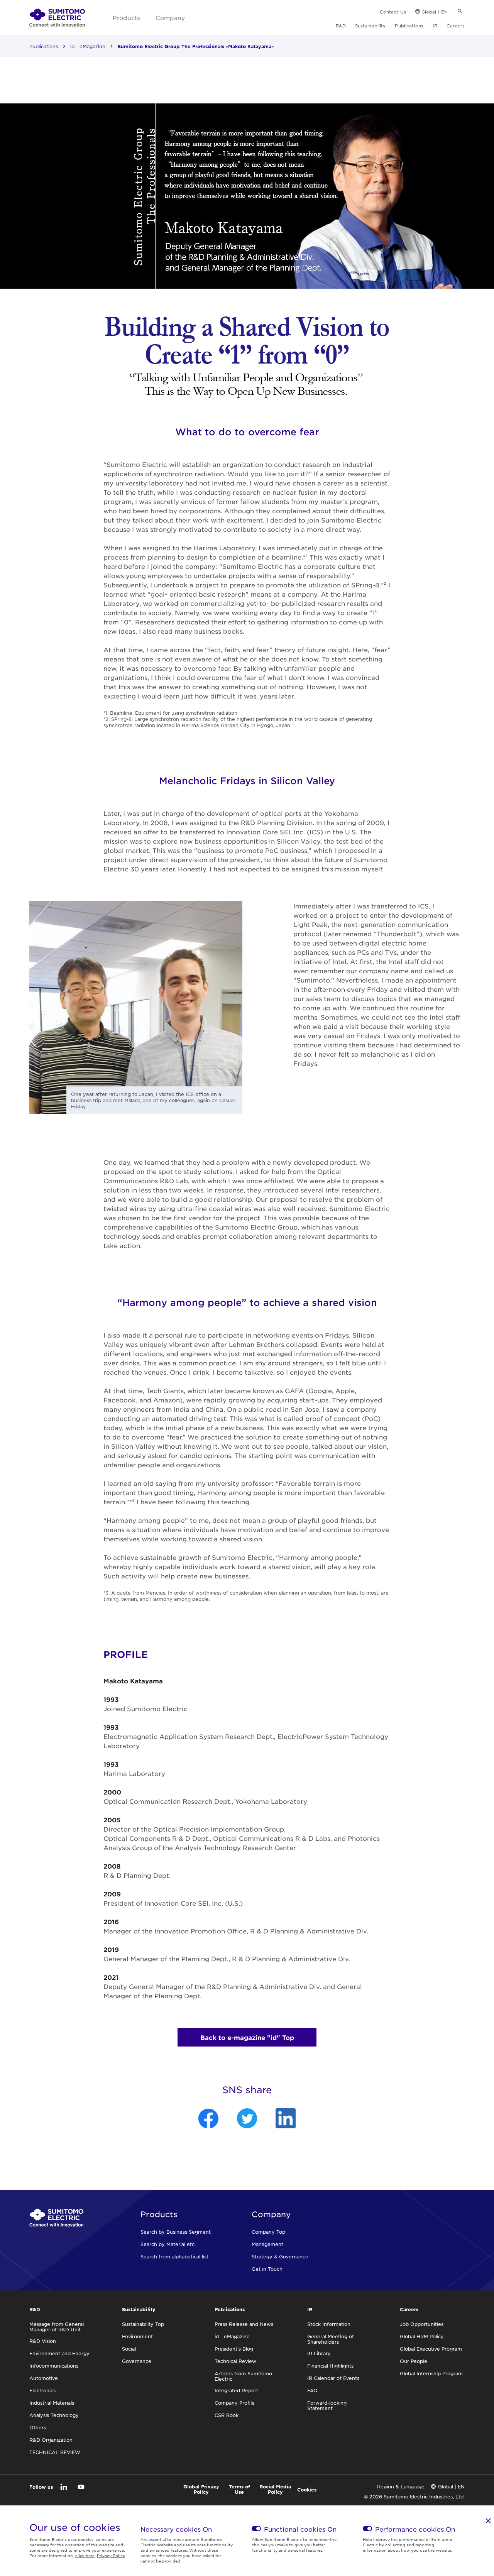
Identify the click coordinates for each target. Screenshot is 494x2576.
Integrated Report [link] (236, 2390)
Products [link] (126, 18)
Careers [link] (456, 25)
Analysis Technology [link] (54, 2415)
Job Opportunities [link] (422, 2324)
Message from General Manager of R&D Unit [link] (57, 2327)
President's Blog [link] (234, 2349)
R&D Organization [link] (51, 2440)
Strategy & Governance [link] (280, 2256)
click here (85, 2555)
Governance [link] (137, 2361)
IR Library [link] (319, 2353)
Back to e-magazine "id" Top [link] (247, 2037)
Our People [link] (414, 2361)
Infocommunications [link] (54, 2366)
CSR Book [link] (227, 2415)
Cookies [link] (307, 2490)
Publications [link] (409, 25)
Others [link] (38, 2427)
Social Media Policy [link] (275, 2489)
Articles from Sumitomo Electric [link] (243, 2376)
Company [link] (170, 18)
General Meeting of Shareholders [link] (331, 2339)
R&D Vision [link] (43, 2341)
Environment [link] (137, 2336)
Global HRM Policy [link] (422, 2336)
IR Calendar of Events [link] (333, 2378)
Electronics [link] (42, 2390)
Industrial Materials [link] (52, 2403)
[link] (57, 18)
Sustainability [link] (370, 25)
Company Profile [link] (235, 2403)
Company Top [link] (268, 2232)
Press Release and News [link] (244, 2324)
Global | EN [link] (435, 12)
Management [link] (267, 2244)
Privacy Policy (111, 2555)
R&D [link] (341, 25)
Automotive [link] (44, 2378)
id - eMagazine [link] (88, 46)
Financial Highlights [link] (330, 2366)
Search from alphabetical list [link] (174, 2256)
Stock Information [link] (329, 2324)
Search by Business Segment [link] (176, 2232)
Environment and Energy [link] (59, 2353)
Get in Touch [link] (267, 2269)
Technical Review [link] (235, 2361)
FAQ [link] (312, 2390)
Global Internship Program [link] (431, 2373)
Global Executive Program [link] (431, 2349)
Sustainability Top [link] (143, 2324)
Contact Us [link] (393, 12)
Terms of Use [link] (239, 2489)
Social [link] (129, 2349)
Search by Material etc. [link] (168, 2244)
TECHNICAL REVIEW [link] (55, 2452)
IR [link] (435, 25)
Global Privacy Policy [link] (201, 2489)
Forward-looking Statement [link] (327, 2405)
